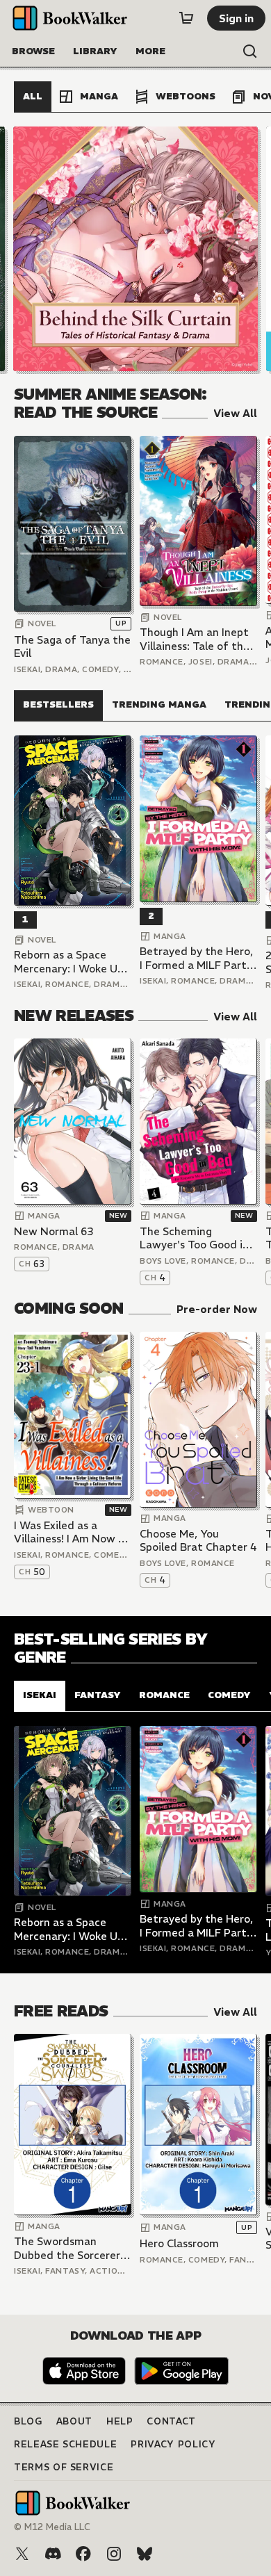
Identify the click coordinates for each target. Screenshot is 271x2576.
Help (120, 2421)
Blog (28, 2421)
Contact (171, 2421)
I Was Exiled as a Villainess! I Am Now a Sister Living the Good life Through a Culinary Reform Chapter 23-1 (72, 1532)
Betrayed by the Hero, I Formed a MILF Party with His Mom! (196, 958)
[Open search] (250, 51)
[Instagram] (114, 2554)
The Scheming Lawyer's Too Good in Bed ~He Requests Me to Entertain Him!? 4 (196, 1238)
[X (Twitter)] (22, 2554)
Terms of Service (64, 2467)
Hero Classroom (179, 2243)
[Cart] (186, 18)
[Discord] (53, 2554)
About (74, 2421)
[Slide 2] (135, 249)
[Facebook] (83, 2554)
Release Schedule (65, 2444)
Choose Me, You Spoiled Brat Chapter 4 (198, 1541)
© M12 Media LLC (52, 2527)
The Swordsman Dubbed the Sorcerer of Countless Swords (67, 2248)
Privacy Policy (173, 2444)
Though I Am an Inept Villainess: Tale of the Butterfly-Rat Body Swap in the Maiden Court (195, 639)
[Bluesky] (145, 2554)
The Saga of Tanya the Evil (72, 647)
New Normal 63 (54, 1231)
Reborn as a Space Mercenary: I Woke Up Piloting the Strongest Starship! (71, 962)
